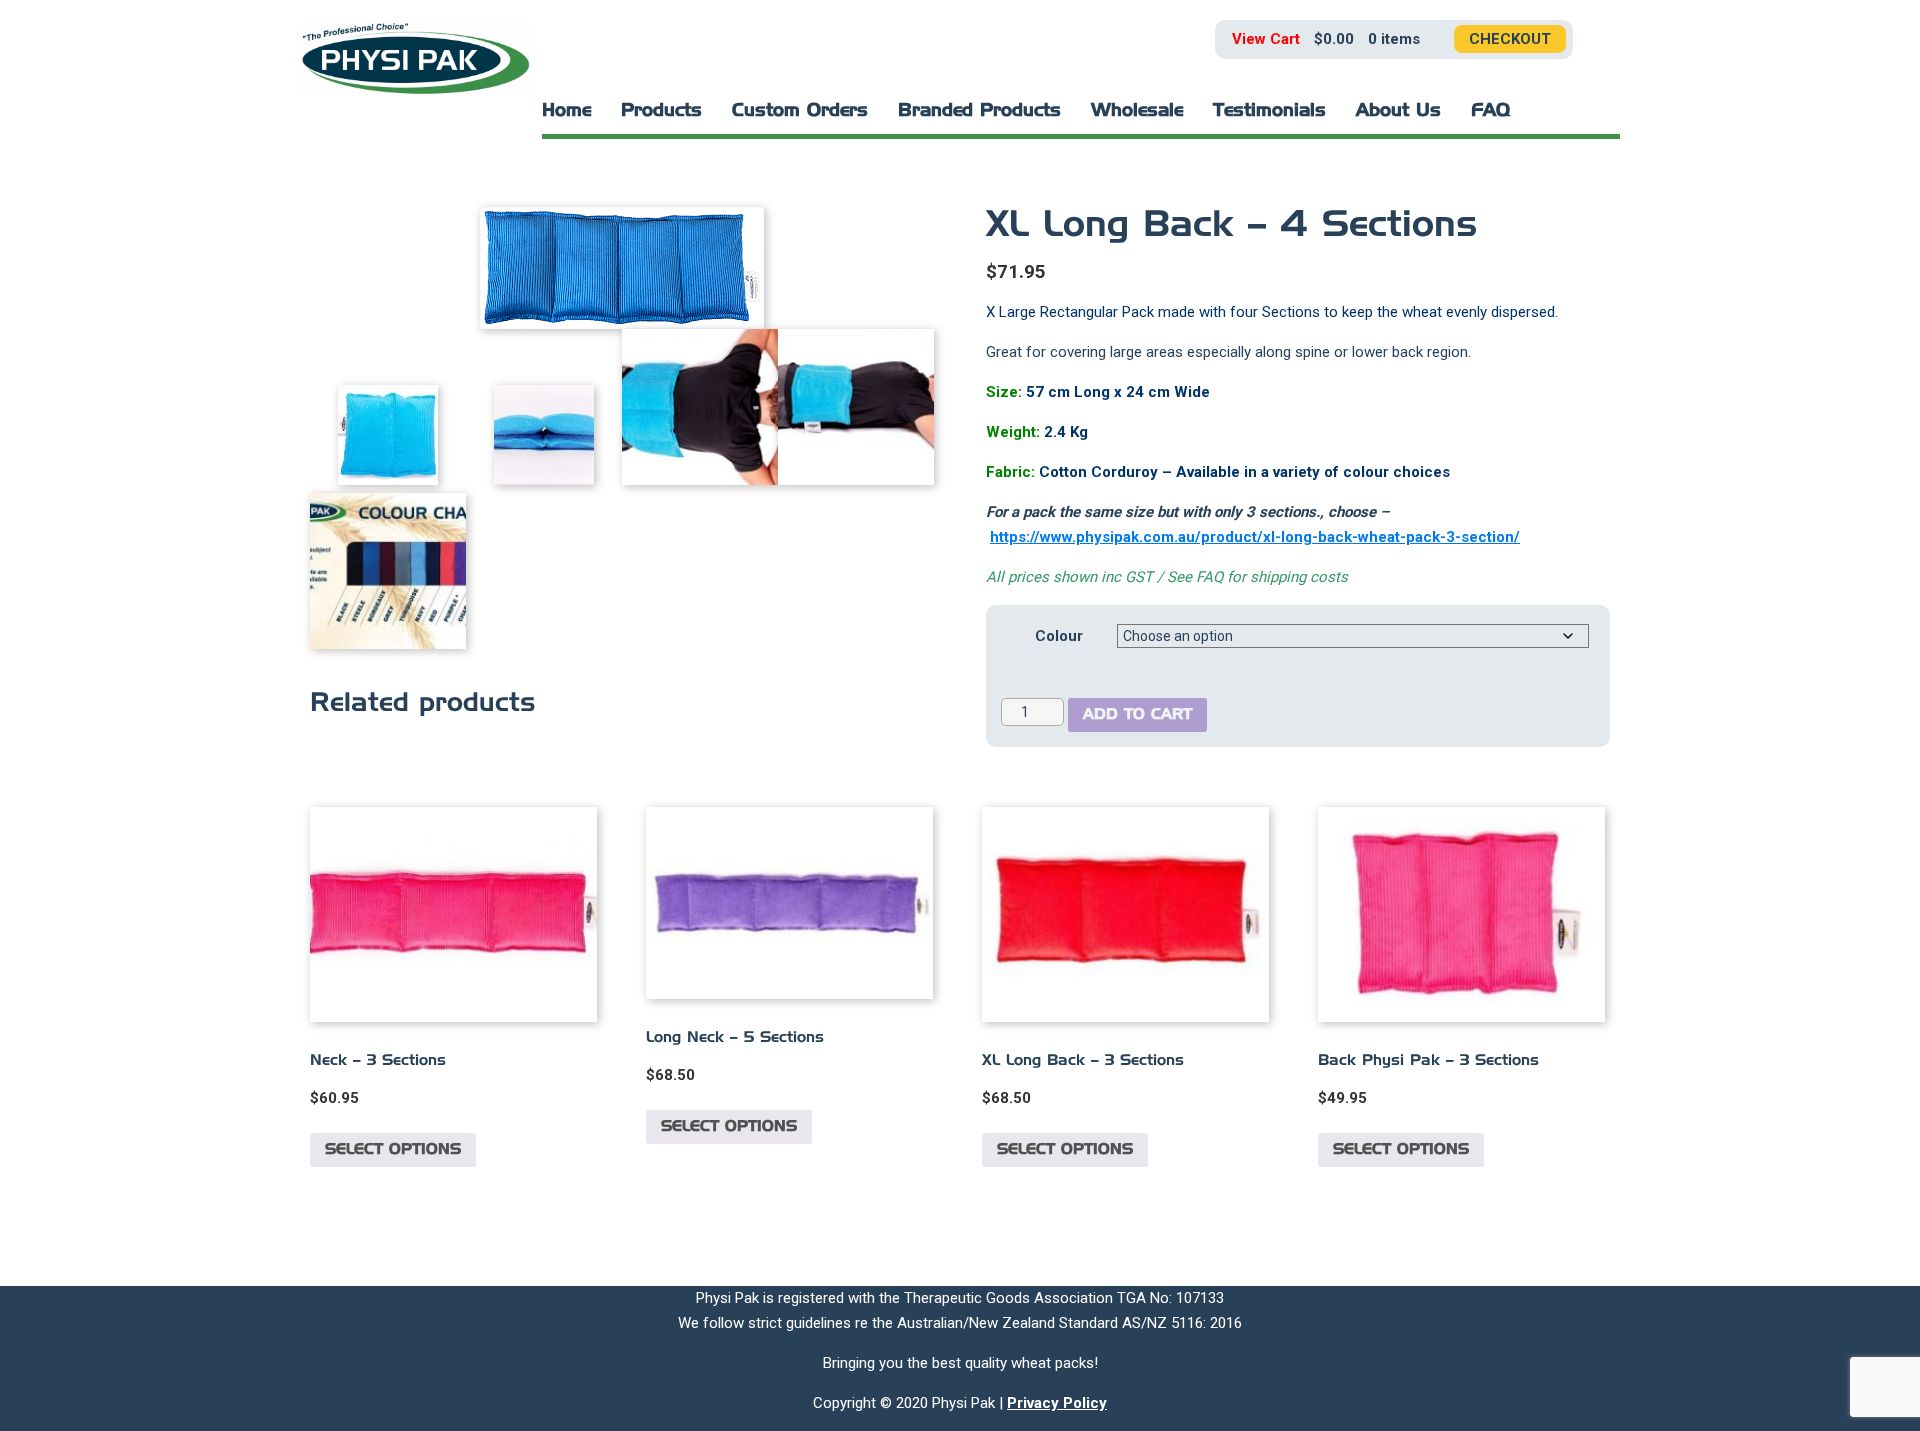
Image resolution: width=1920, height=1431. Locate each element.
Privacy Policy (1057, 1403)
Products (661, 111)
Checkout (1510, 39)
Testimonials (1269, 111)
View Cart (1266, 39)
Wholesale (1137, 111)
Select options (393, 1149)
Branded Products (979, 111)
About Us (1398, 111)
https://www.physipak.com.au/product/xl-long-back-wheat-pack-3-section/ (1255, 537)
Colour (1059, 636)
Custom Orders (800, 111)
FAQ (1490, 111)
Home (566, 111)
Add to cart (1137, 714)
